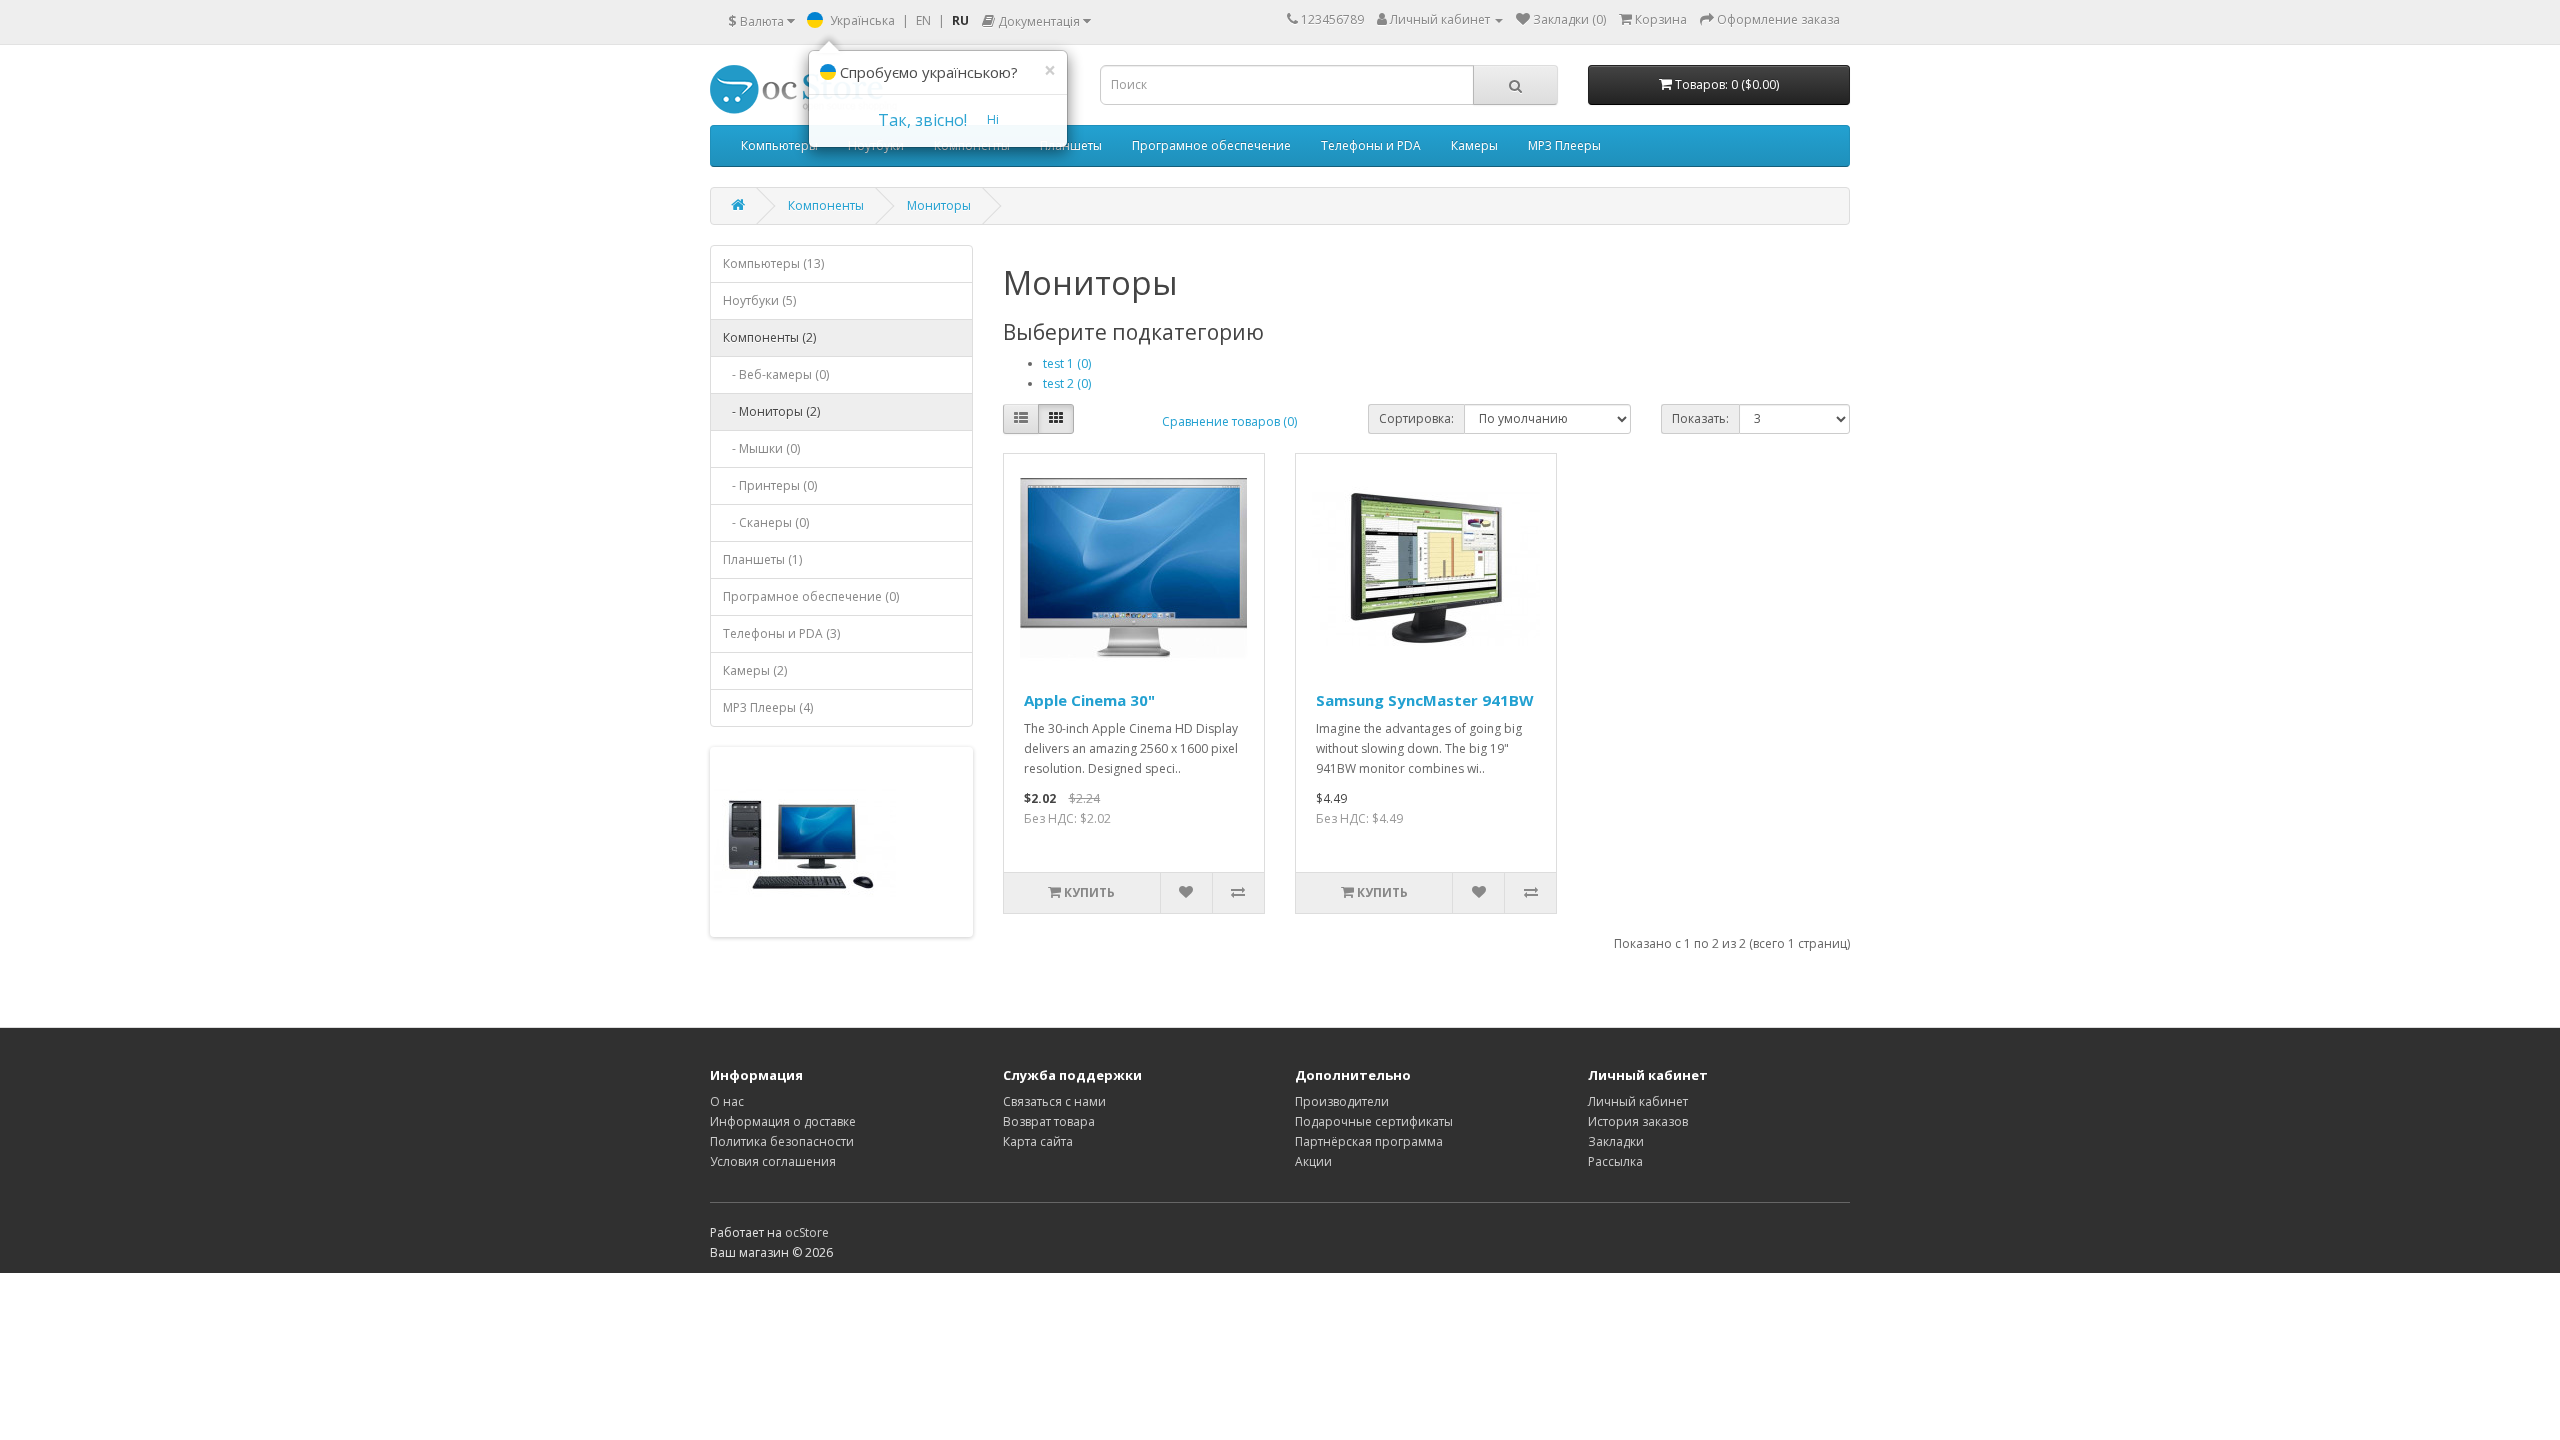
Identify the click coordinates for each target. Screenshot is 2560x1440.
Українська (862, 20)
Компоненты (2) (769, 337)
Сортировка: (1416, 418)
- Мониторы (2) (771, 411)
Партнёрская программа (1369, 1141)
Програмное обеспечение (1211, 145)
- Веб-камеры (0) (776, 374)
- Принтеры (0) (770, 485)
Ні (993, 119)
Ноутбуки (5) (759, 300)
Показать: (1700, 418)
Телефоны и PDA (1371, 145)
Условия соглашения (773, 1161)
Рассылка (1615, 1161)
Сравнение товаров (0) (1229, 421)
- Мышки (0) (761, 448)
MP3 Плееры (1564, 145)
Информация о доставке (783, 1121)
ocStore (807, 1232)
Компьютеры (779, 145)
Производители (1342, 1101)
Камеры (1474, 145)
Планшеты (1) (762, 559)
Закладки (1616, 1141)
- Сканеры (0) (766, 522)
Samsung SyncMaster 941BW (1425, 700)
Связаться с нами (1054, 1101)
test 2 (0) (1067, 383)
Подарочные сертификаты (1374, 1121)
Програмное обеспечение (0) (811, 596)
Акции (1313, 1161)
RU (960, 20)
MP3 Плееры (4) (768, 707)
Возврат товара (1049, 1121)
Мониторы (939, 205)
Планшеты (1071, 145)
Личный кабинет (1638, 1101)
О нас (727, 1101)
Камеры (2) (755, 670)
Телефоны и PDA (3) (781, 633)
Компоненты (826, 205)
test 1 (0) (1067, 363)
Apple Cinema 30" (1089, 700)
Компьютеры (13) (773, 263)
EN (923, 20)
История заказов (1638, 1121)
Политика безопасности (782, 1141)
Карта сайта (1038, 1141)
